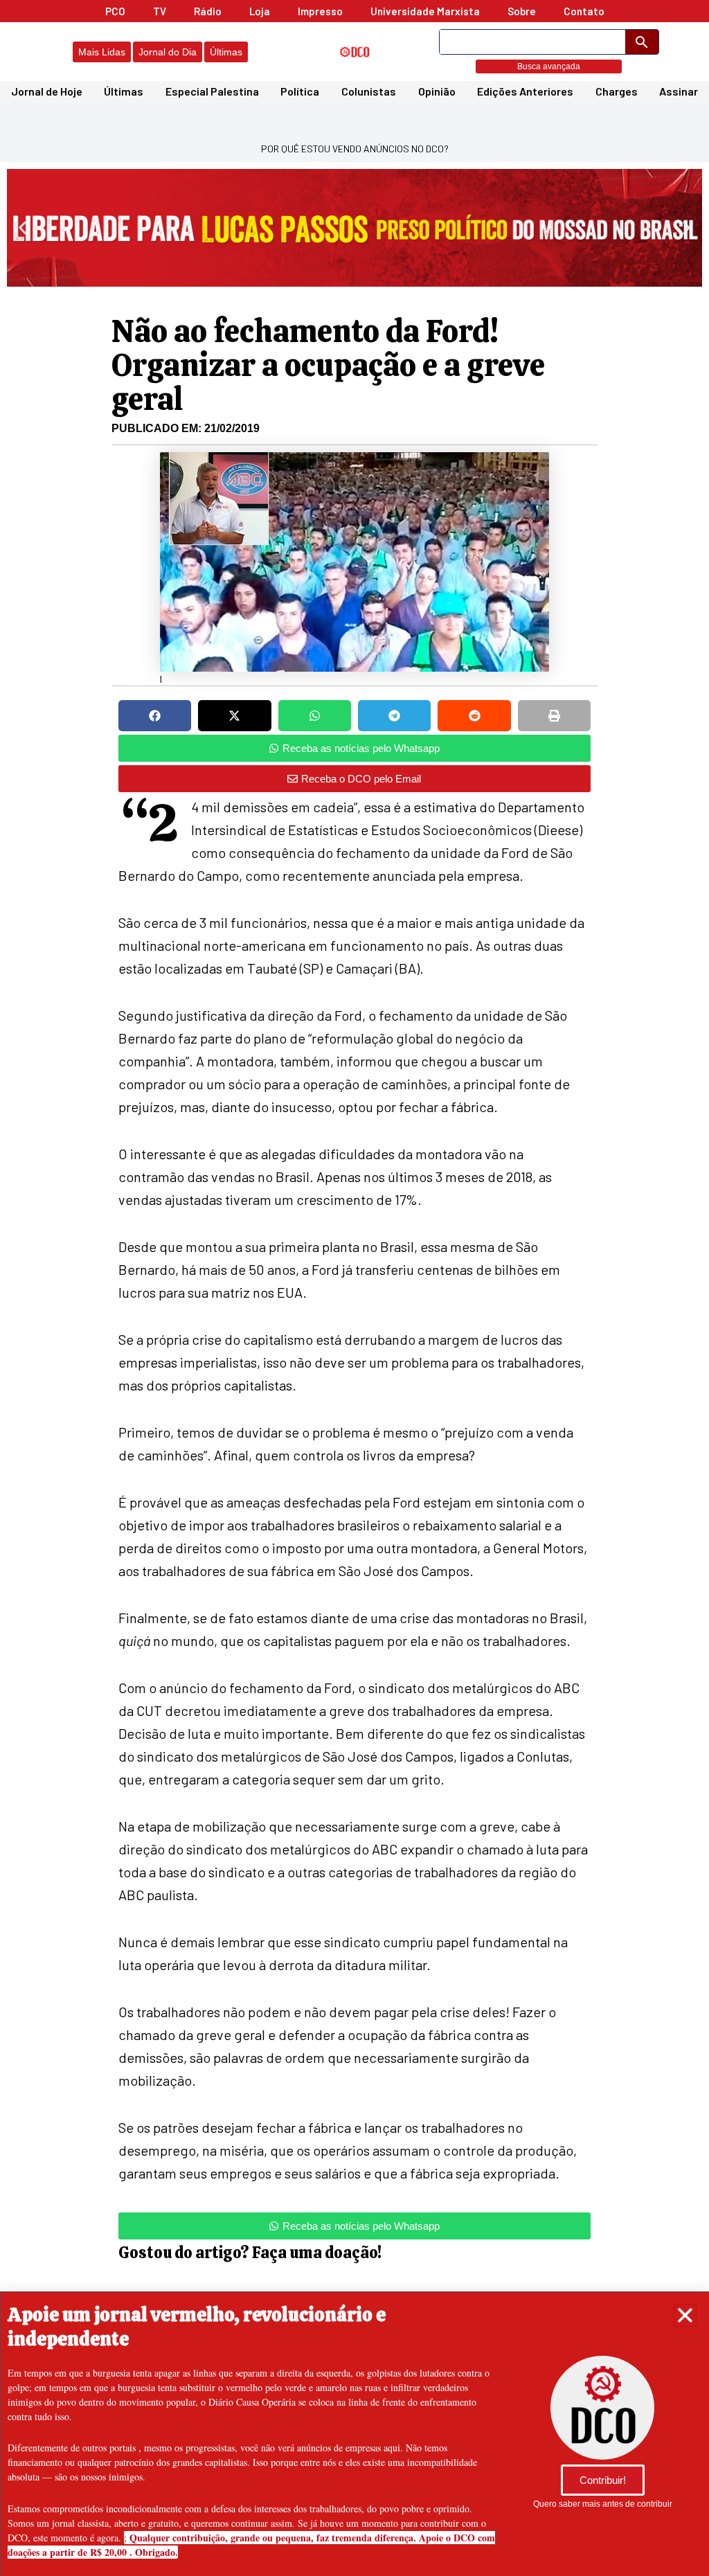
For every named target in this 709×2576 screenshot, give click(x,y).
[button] (685, 2315)
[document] (354, 1288)
